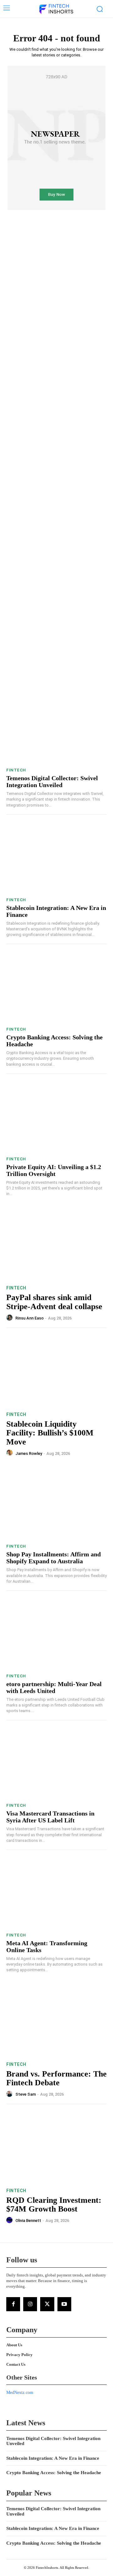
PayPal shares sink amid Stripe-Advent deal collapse (54, 1302)
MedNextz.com (20, 2393)
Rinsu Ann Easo (30, 1318)
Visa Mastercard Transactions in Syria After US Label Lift (50, 1817)
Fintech (16, 770)
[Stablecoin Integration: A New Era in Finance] (56, 858)
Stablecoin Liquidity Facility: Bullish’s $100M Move (50, 1433)
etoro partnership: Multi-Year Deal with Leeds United (54, 1687)
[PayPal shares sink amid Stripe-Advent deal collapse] (56, 1244)
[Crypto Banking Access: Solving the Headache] (56, 987)
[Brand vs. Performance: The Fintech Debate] (56, 2021)
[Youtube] (64, 2304)
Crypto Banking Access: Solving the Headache (54, 2473)
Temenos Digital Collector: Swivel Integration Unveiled (52, 781)
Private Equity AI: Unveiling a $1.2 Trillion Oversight (54, 1170)
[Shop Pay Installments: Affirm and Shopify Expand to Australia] (56, 1504)
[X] (47, 2304)
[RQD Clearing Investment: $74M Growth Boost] (56, 2147)
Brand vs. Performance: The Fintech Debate (56, 2078)
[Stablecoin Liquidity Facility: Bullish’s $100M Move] (56, 1371)
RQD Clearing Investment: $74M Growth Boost (54, 2205)
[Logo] (56, 9)
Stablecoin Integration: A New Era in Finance (53, 2458)
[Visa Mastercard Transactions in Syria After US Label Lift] (56, 1763)
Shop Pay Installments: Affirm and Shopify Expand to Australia (54, 1558)
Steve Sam (26, 2094)
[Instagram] (30, 2304)
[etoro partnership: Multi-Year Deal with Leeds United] (56, 1634)
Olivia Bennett (28, 2221)
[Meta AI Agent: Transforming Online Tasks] (56, 1893)
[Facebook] (13, 2304)
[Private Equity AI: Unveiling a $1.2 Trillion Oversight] (56, 1117)
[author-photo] (10, 1318)
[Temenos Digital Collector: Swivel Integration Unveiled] (56, 728)
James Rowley (29, 1453)
